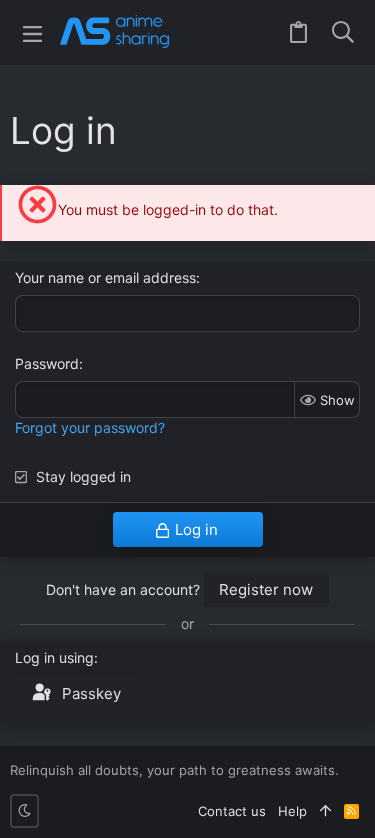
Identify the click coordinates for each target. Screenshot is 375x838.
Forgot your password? (90, 427)
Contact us (232, 811)
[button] (32, 32)
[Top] (325, 811)
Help (292, 811)
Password (47, 363)
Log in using (54, 657)
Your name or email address (105, 277)
